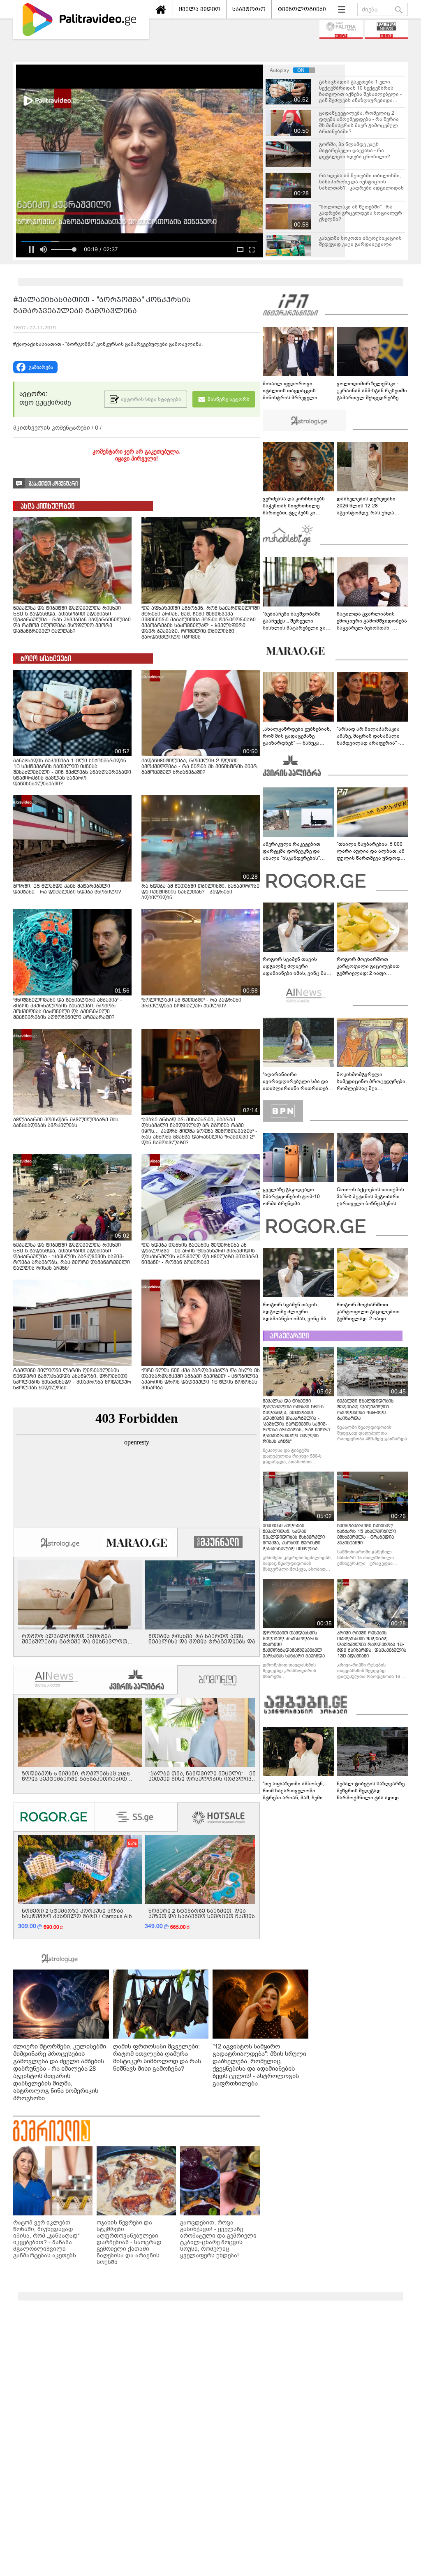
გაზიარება (41, 367)
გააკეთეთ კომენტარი (53, 484)
